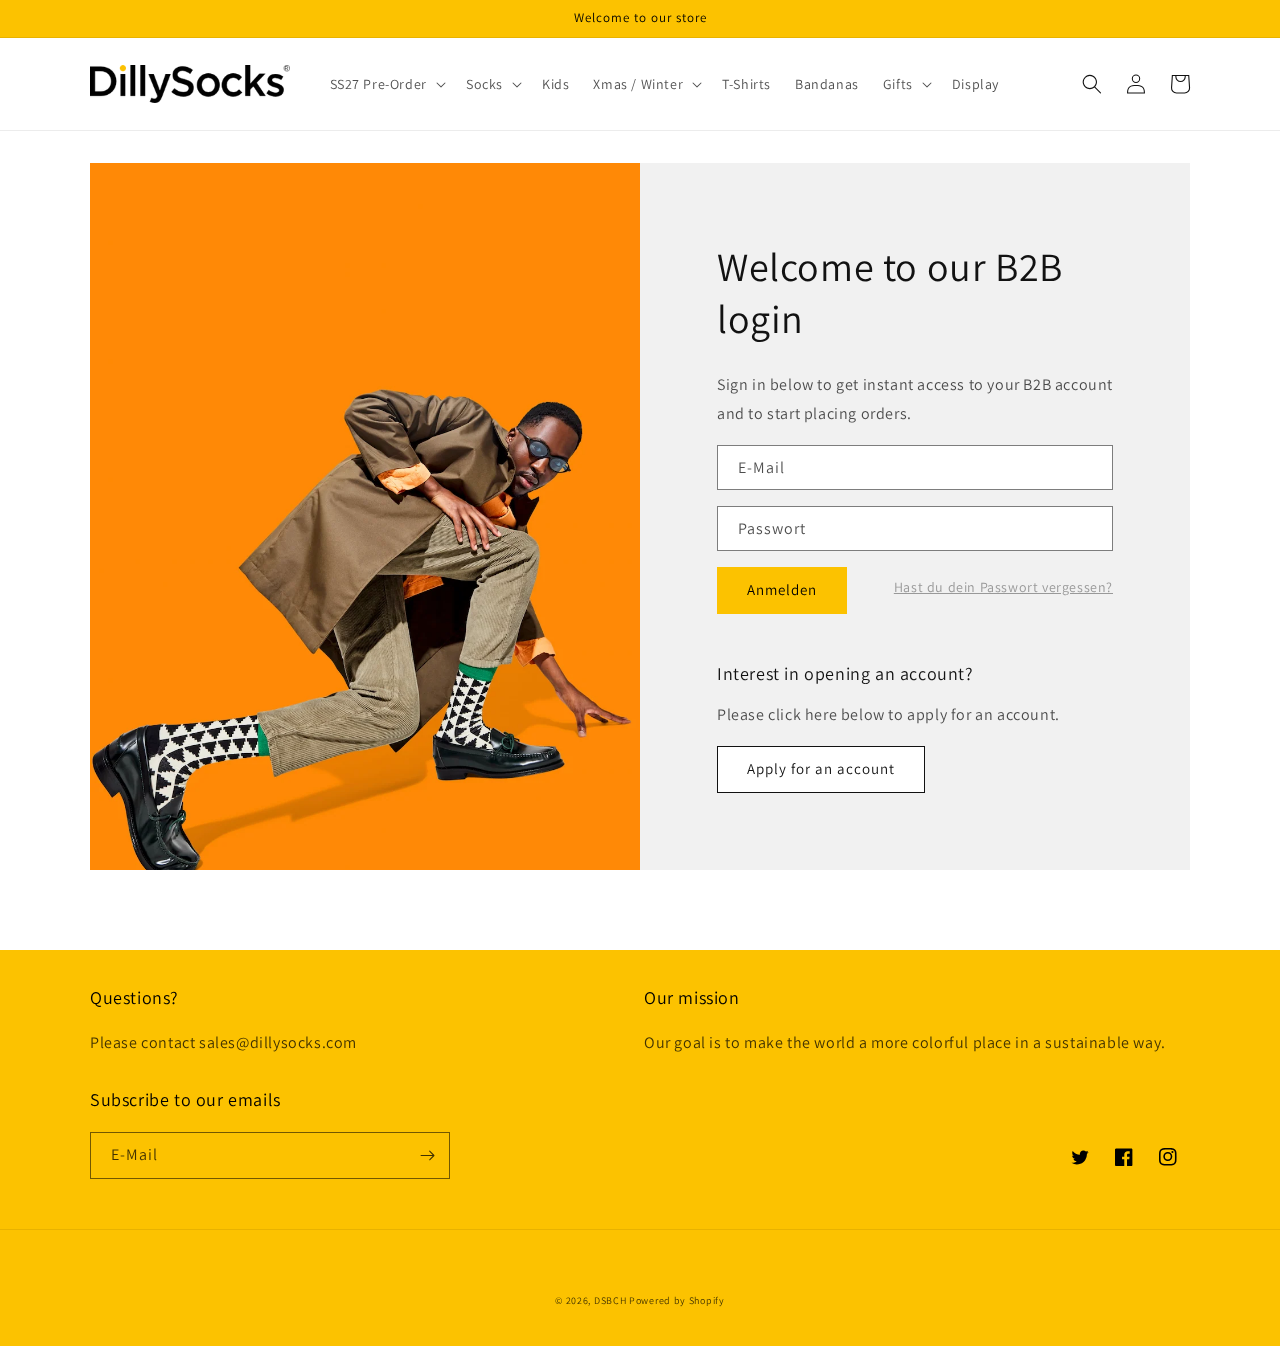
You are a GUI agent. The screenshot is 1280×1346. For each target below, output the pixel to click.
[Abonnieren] (427, 1155)
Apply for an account (821, 768)
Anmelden (782, 589)
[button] (386, 84)
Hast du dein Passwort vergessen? (1003, 587)
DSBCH (610, 1300)
